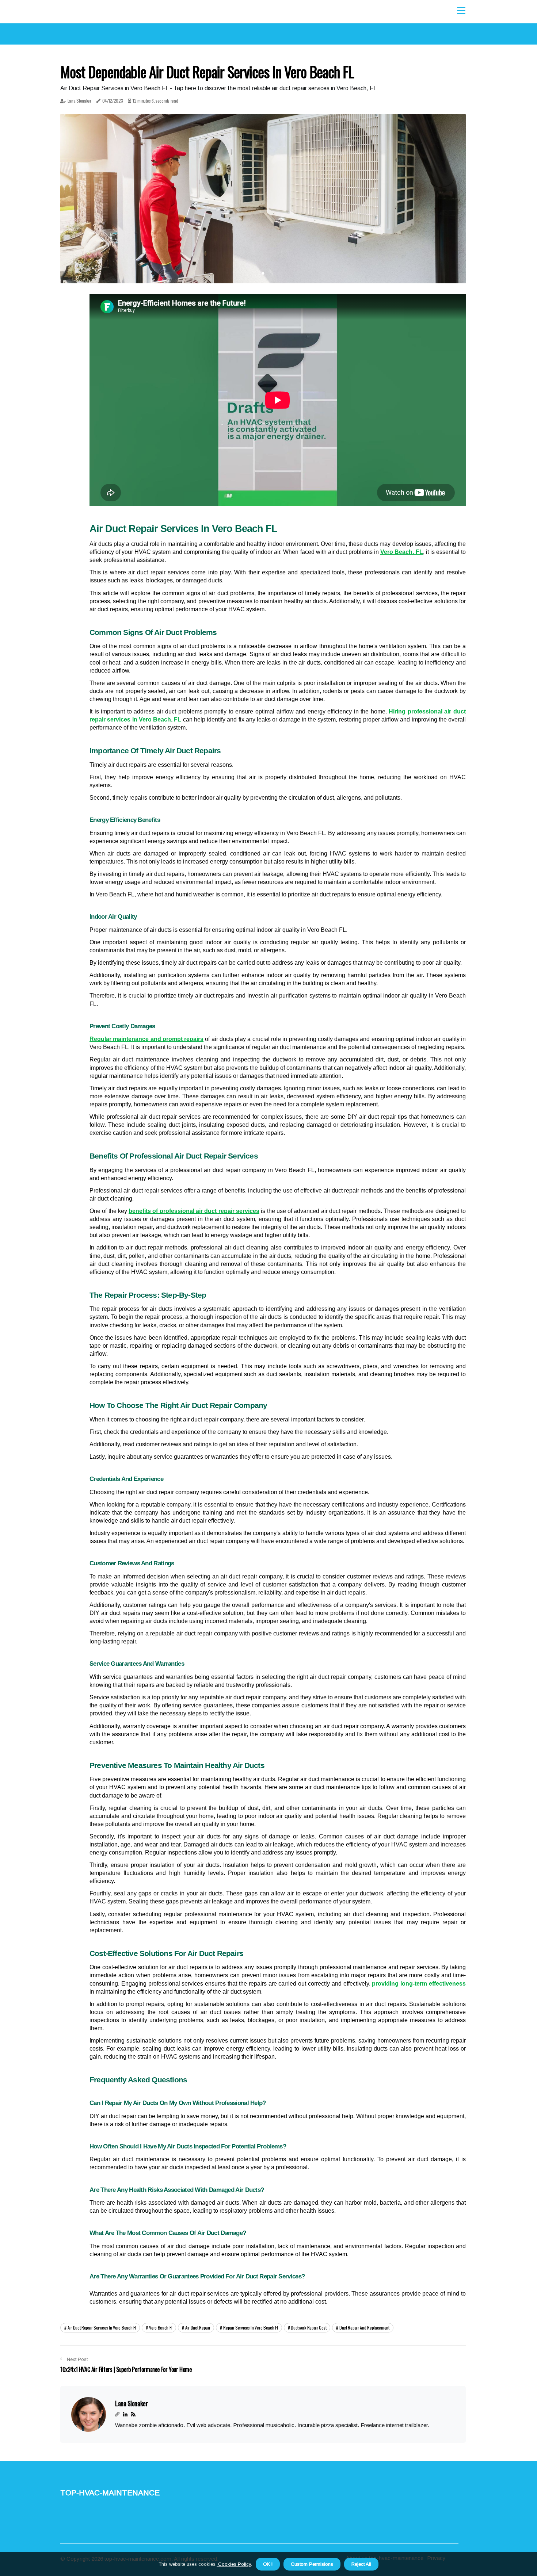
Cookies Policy (234, 2564)
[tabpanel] (263, 199)
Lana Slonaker (79, 101)
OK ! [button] (268, 2564)
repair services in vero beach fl (250, 2328)
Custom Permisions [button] (312, 2564)
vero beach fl (161, 2328)
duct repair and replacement (364, 2328)
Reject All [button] (361, 2564)
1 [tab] (263, 273)
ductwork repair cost (309, 2328)
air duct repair (198, 2328)
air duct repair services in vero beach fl (102, 2328)
